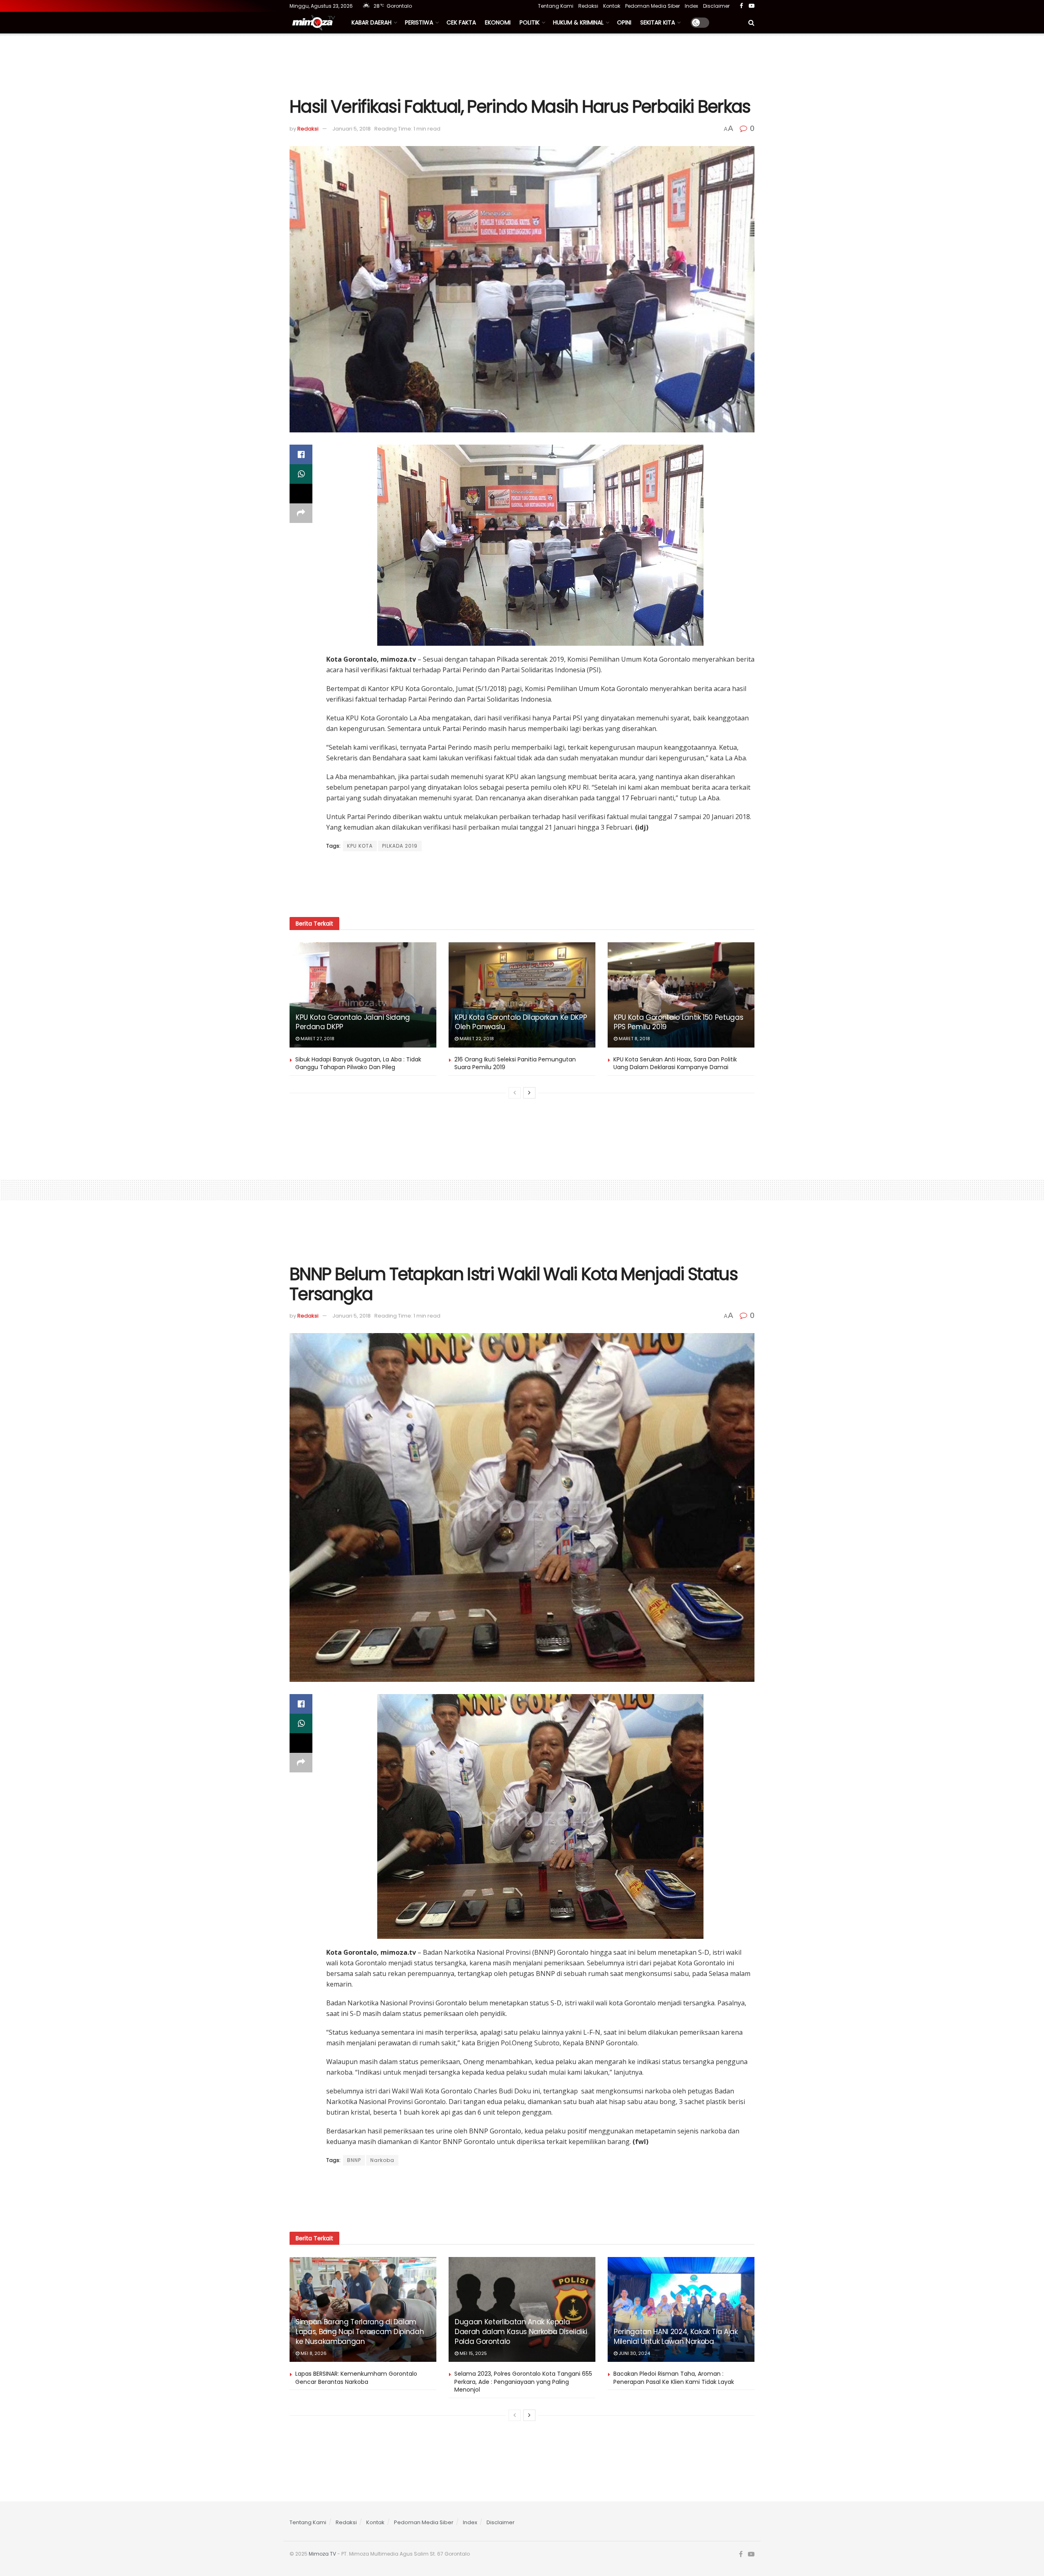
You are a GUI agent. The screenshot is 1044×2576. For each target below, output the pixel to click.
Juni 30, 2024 (634, 2353)
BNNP (354, 2160)
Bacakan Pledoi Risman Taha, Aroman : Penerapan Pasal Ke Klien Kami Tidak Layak (674, 2378)
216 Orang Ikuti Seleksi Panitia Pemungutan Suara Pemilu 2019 (515, 1063)
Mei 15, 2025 (473, 2353)
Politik (530, 22)
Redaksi (588, 6)
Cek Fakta (461, 22)
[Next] (529, 1093)
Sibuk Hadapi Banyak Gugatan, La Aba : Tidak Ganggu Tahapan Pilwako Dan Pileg (358, 1063)
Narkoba (382, 2160)
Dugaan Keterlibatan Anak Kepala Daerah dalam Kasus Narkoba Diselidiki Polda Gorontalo (521, 2332)
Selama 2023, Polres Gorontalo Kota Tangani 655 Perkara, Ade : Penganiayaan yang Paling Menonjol (523, 2382)
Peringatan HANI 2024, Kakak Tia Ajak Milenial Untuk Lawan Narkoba (676, 2337)
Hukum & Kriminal (578, 22)
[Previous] (515, 1093)
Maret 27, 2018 (317, 1039)
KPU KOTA (360, 846)
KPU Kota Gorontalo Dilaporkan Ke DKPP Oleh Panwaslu (521, 1022)
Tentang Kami (556, 6)
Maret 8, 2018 (634, 1039)
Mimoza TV (322, 2554)
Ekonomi (498, 22)
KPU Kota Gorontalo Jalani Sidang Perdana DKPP (353, 1022)
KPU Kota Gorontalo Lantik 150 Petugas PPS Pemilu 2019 (678, 1022)
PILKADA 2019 (400, 846)
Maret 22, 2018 (476, 1039)
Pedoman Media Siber (652, 6)
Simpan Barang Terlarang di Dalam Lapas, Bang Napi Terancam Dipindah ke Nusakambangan (360, 2332)
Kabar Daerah (372, 22)
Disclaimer (716, 6)
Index (691, 6)
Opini (624, 22)
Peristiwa (419, 22)
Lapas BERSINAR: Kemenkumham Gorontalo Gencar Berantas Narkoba (356, 2378)
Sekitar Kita (658, 22)
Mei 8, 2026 (313, 2353)
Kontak (612, 6)
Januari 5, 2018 (352, 129)
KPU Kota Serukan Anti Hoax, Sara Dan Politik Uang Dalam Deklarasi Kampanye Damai (675, 1063)
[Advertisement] (522, 64)
